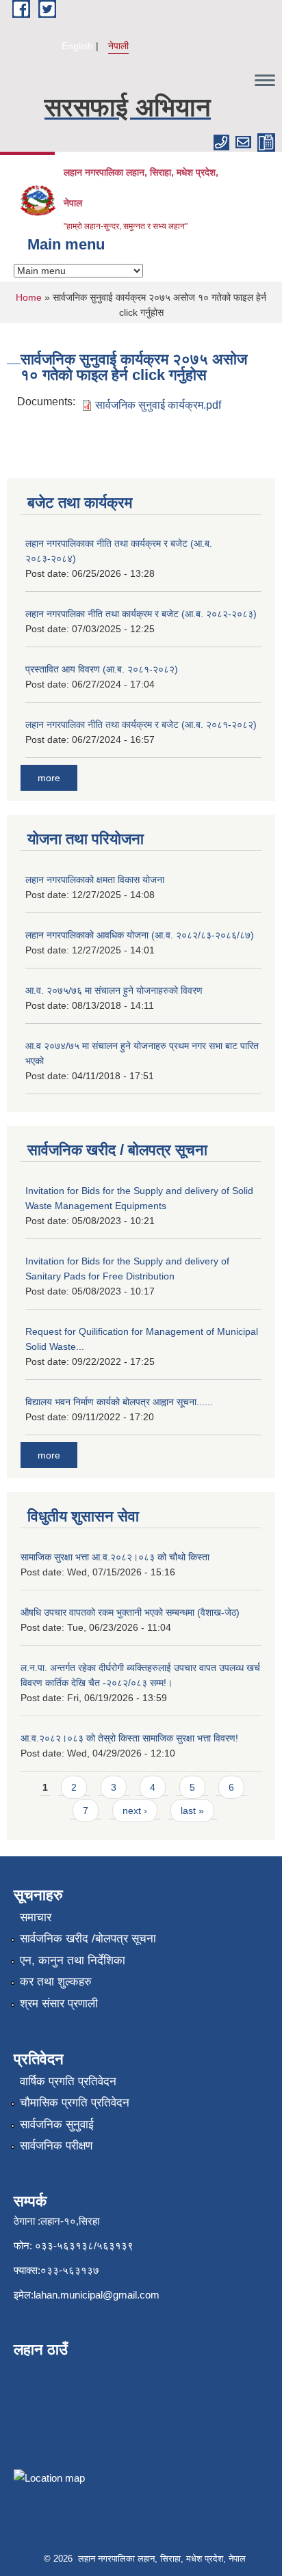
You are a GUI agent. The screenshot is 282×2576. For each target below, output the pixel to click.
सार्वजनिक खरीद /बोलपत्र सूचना (88, 1939)
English (77, 46)
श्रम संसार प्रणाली (59, 2004)
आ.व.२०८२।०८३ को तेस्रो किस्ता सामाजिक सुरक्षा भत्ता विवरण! (129, 1738)
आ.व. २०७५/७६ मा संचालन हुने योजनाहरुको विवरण (114, 990)
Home (29, 297)
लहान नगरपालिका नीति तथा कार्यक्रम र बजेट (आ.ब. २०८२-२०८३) (141, 614)
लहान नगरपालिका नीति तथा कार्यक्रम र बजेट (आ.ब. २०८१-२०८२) (141, 724)
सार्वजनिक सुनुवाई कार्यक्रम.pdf (158, 405)
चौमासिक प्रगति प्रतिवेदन (75, 2103)
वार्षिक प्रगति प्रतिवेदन (68, 2082)
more (49, 778)
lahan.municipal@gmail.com (97, 2295)
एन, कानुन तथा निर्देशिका (73, 1961)
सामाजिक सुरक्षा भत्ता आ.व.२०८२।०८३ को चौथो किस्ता (115, 1557)
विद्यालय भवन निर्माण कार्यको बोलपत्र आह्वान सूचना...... (119, 1402)
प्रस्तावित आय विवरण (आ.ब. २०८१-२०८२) (102, 669)
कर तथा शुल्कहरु (56, 1982)
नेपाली (118, 46)
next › (135, 1811)
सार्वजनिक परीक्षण (56, 2146)
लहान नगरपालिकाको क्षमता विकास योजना (95, 880)
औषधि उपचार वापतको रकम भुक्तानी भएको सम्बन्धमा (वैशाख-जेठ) (130, 1612)
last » (192, 1811)
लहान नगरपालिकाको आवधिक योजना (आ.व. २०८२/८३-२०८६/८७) (140, 935)
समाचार (36, 1917)
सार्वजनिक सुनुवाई (57, 2125)
